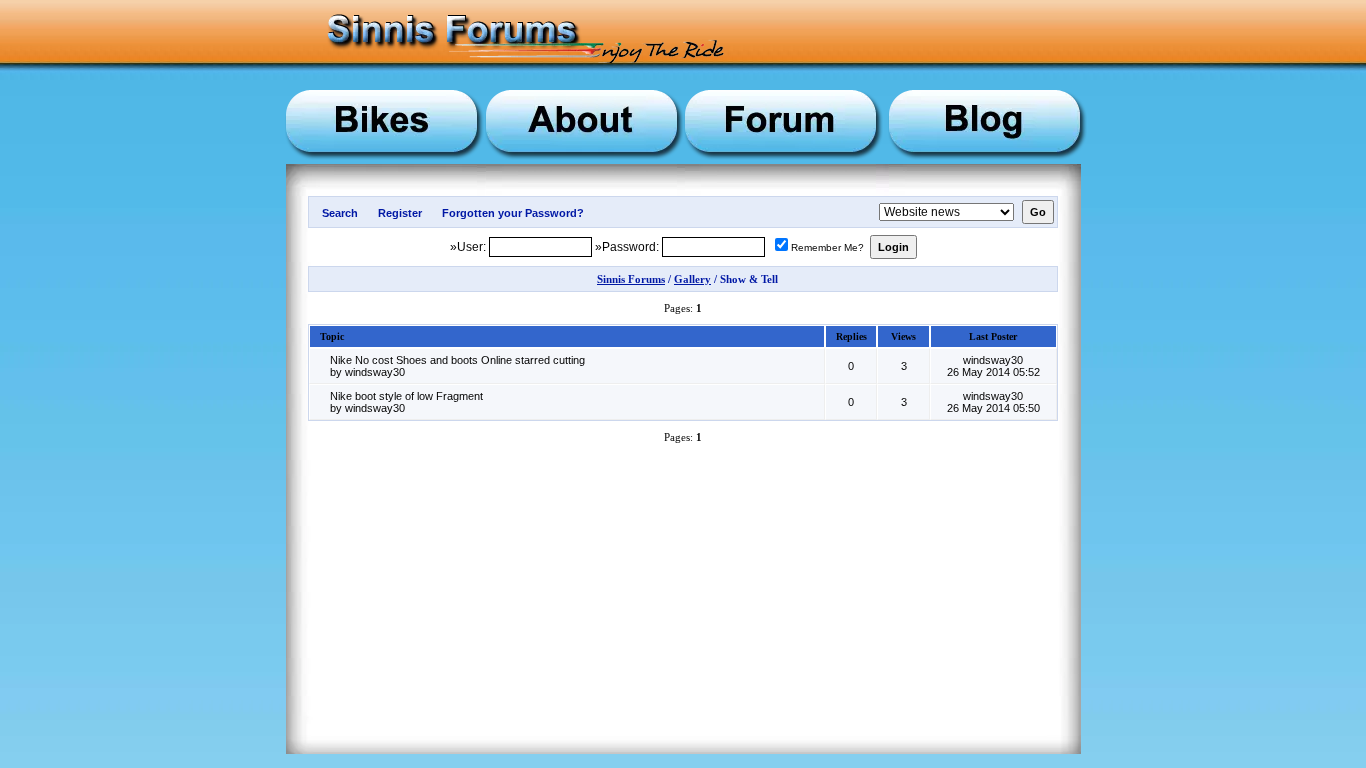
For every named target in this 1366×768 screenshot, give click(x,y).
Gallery (692, 279)
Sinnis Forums (631, 279)
